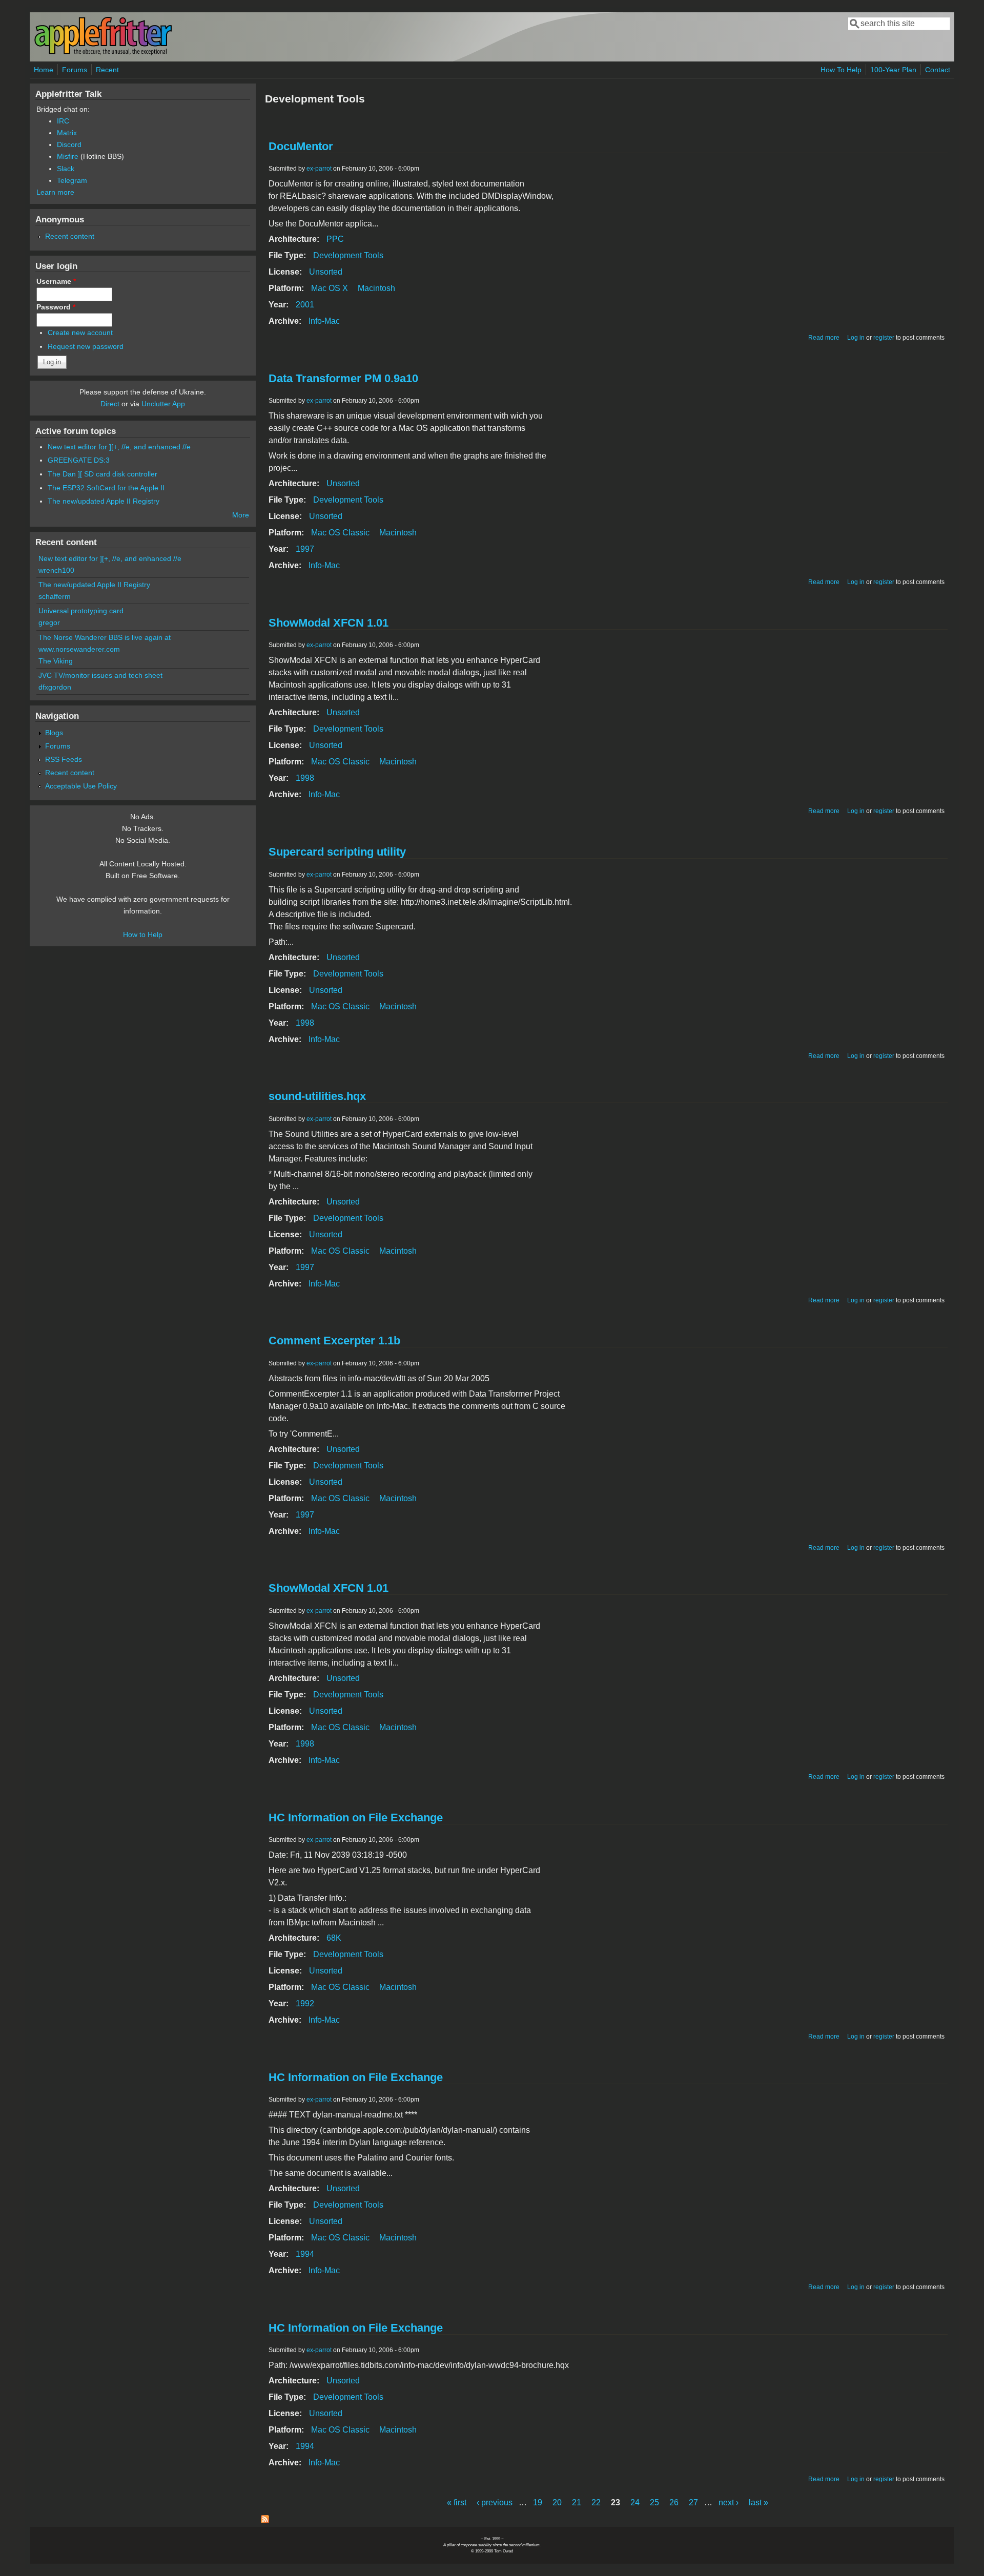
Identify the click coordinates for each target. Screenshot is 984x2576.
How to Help (143, 934)
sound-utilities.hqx (317, 1096)
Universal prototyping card (81, 611)
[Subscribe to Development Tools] (265, 2520)
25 (654, 2502)
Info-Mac (324, 321)
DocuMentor (301, 146)
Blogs (54, 733)
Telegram (72, 180)
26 (674, 2502)
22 (596, 2502)
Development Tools (348, 255)
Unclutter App (163, 404)
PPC (335, 239)
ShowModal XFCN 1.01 (329, 623)
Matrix (67, 133)
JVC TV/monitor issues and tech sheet (100, 675)
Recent (107, 70)
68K (334, 1938)
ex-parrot (319, 169)
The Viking (56, 661)
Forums (75, 70)
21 (577, 2502)
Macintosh (376, 288)
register (884, 338)
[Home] (103, 53)
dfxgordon (55, 687)
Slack (66, 169)
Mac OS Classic (340, 533)
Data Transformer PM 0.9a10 (343, 378)
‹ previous (495, 2502)
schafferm (55, 596)
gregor (49, 622)
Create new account (80, 333)
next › (729, 2502)
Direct (110, 404)
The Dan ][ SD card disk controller (102, 474)
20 (557, 2502)
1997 (305, 549)
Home (44, 70)
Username (56, 281)
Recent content (70, 236)
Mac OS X (330, 288)
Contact (938, 70)
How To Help (841, 70)
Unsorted (326, 272)
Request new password (86, 346)
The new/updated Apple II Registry (104, 501)
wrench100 (56, 570)
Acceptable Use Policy (81, 786)
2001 (305, 305)
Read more (824, 338)
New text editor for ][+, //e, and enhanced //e (119, 447)
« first (457, 2502)
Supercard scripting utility (337, 852)
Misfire (68, 156)
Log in (856, 338)
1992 (305, 2003)
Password (56, 307)
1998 (305, 778)
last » (758, 2502)
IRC (63, 121)
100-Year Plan (893, 70)
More (241, 515)
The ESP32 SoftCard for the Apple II (106, 488)
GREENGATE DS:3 (79, 460)
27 (693, 2502)
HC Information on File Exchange (356, 1817)
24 (635, 2502)
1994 (305, 2254)
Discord (69, 144)
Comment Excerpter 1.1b (334, 1341)
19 (538, 2502)
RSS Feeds (64, 759)
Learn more (55, 192)
